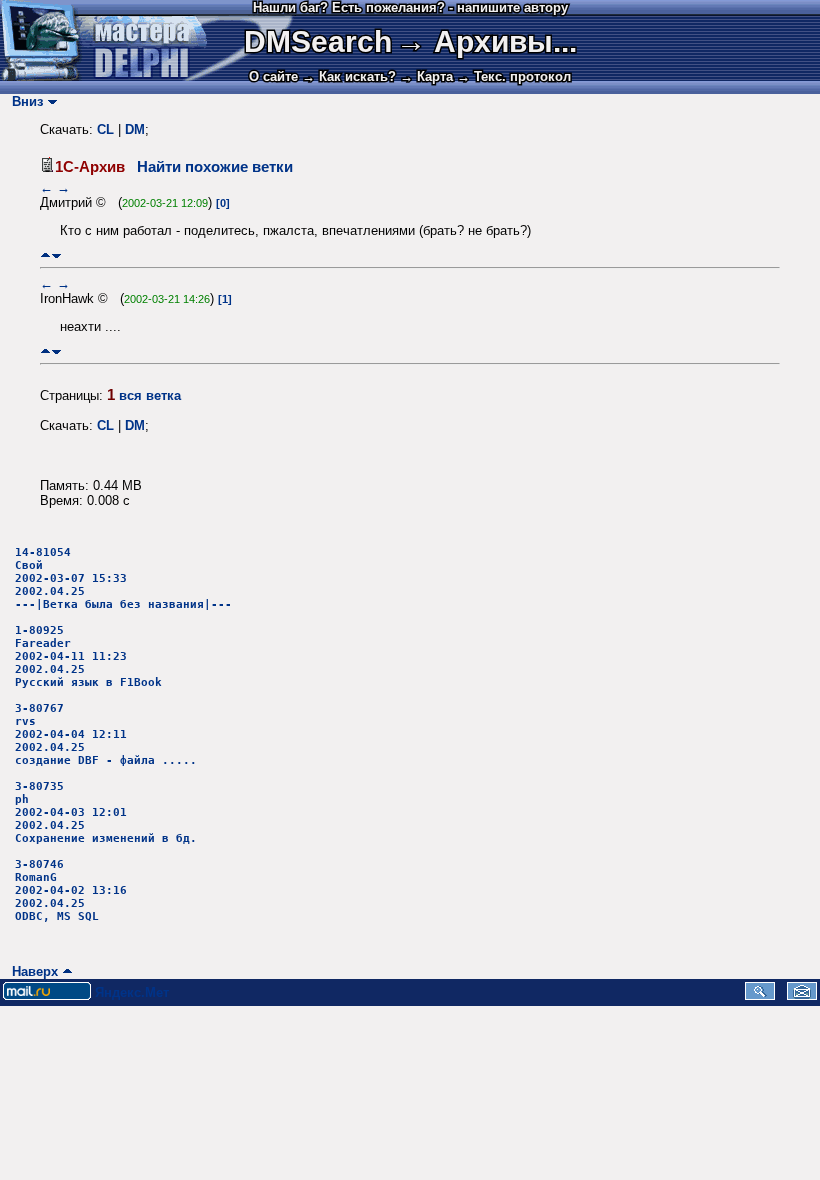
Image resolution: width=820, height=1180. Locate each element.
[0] (223, 203)
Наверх (31, 971)
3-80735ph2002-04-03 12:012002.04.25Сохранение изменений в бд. (106, 812)
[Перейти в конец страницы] (56, 255)
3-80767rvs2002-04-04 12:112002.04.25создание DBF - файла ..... (106, 734)
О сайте (273, 76)
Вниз (23, 101)
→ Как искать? (349, 76)
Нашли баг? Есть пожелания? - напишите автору (410, 7)
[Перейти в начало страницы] (45, 255)
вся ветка (150, 395)
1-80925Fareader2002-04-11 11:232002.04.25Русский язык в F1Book (88, 656)
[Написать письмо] (802, 995)
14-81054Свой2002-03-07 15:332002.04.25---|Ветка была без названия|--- (123, 578)
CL (105, 129)
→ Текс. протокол (514, 76)
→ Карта (426, 76)
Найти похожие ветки (215, 167)
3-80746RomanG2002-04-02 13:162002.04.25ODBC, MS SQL (71, 890)
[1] (225, 299)
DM (135, 129)
